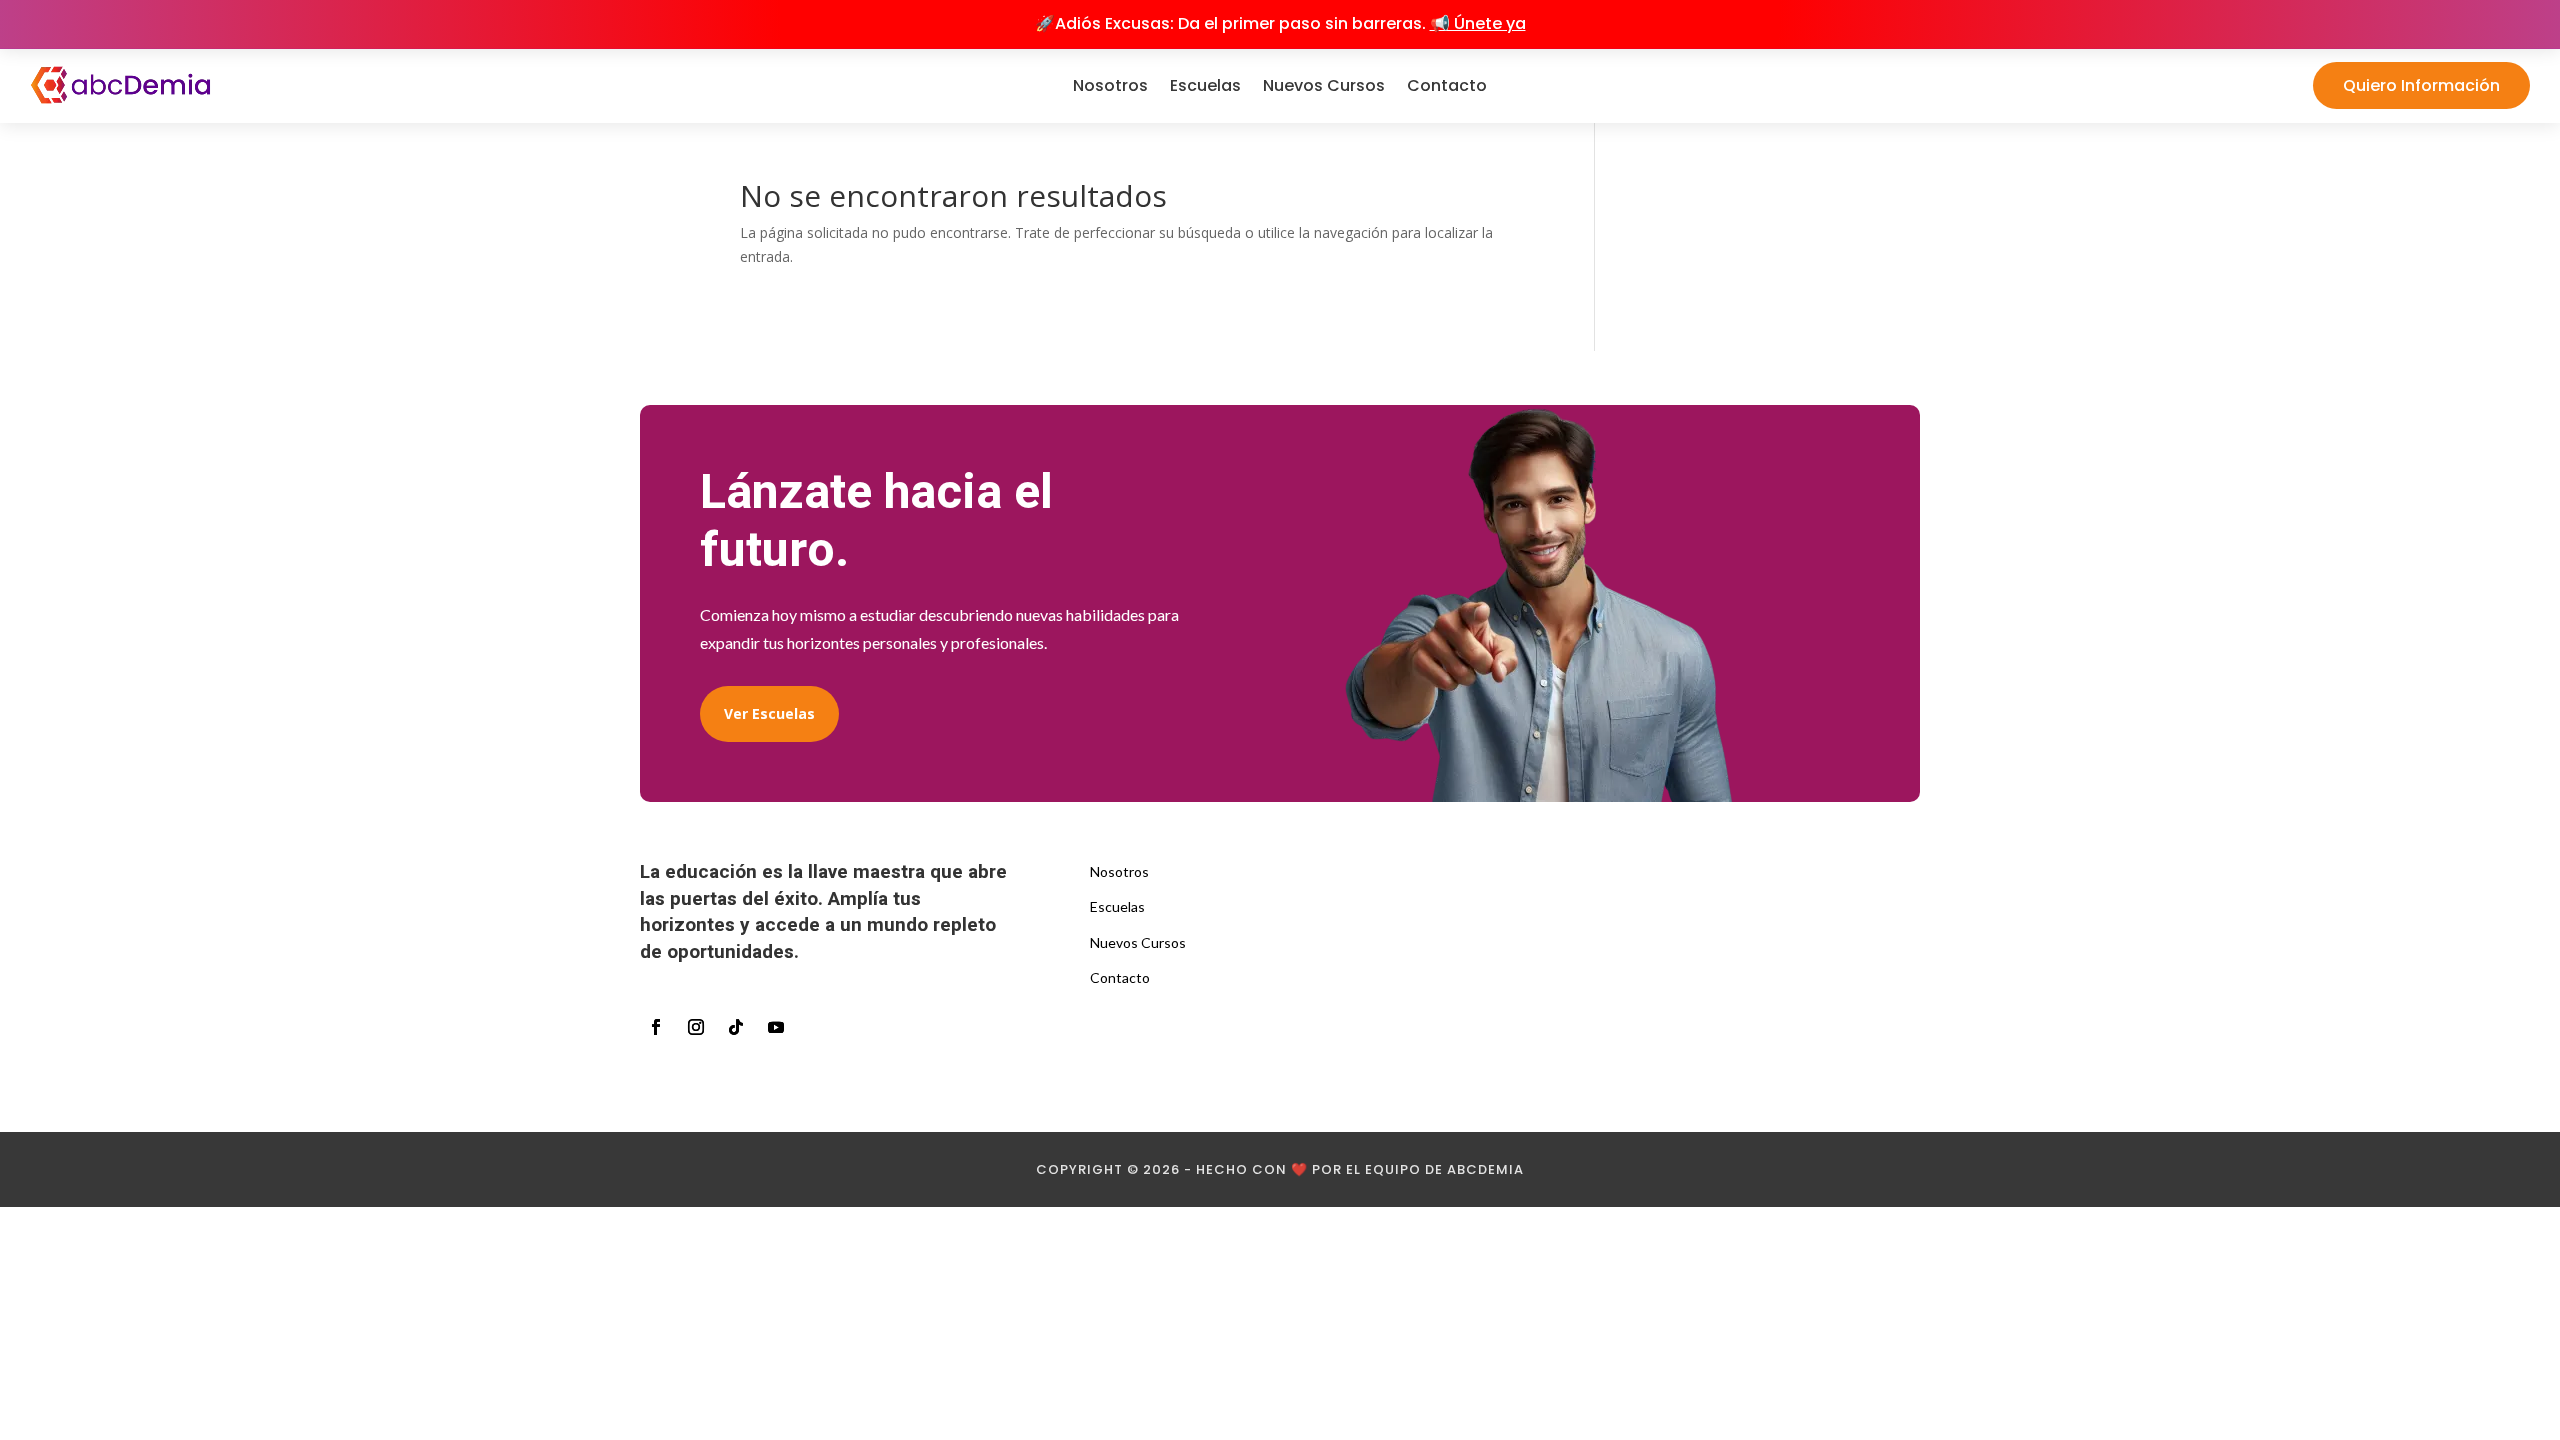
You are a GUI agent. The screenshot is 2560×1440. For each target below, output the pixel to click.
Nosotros (1110, 85)
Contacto (1447, 85)
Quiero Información (2421, 85)
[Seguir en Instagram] (696, 1027)
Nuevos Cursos (1324, 85)
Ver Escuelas (769, 713)
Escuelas (1205, 85)
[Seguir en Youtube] (776, 1027)
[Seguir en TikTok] (736, 1027)
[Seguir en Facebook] (656, 1027)
